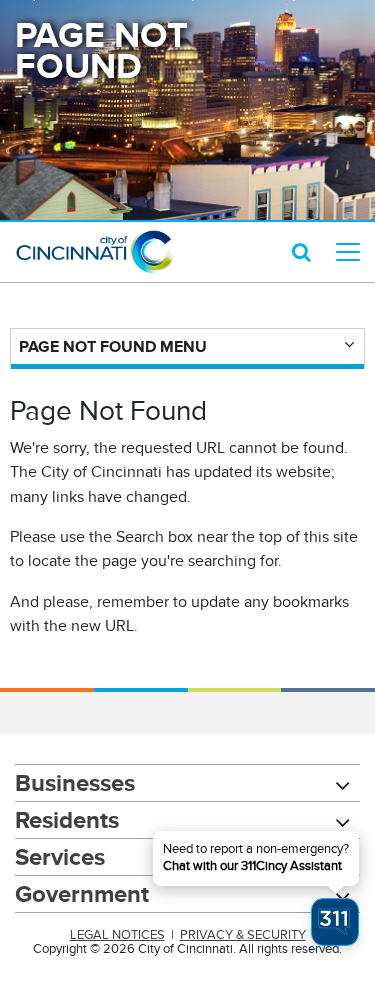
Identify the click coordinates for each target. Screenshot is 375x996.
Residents (67, 819)
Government (82, 893)
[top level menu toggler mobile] (348, 252)
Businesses (75, 782)
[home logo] (95, 252)
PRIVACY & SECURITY (243, 935)
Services (60, 856)
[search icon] (301, 252)
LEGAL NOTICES (117, 935)
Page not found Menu (113, 346)
